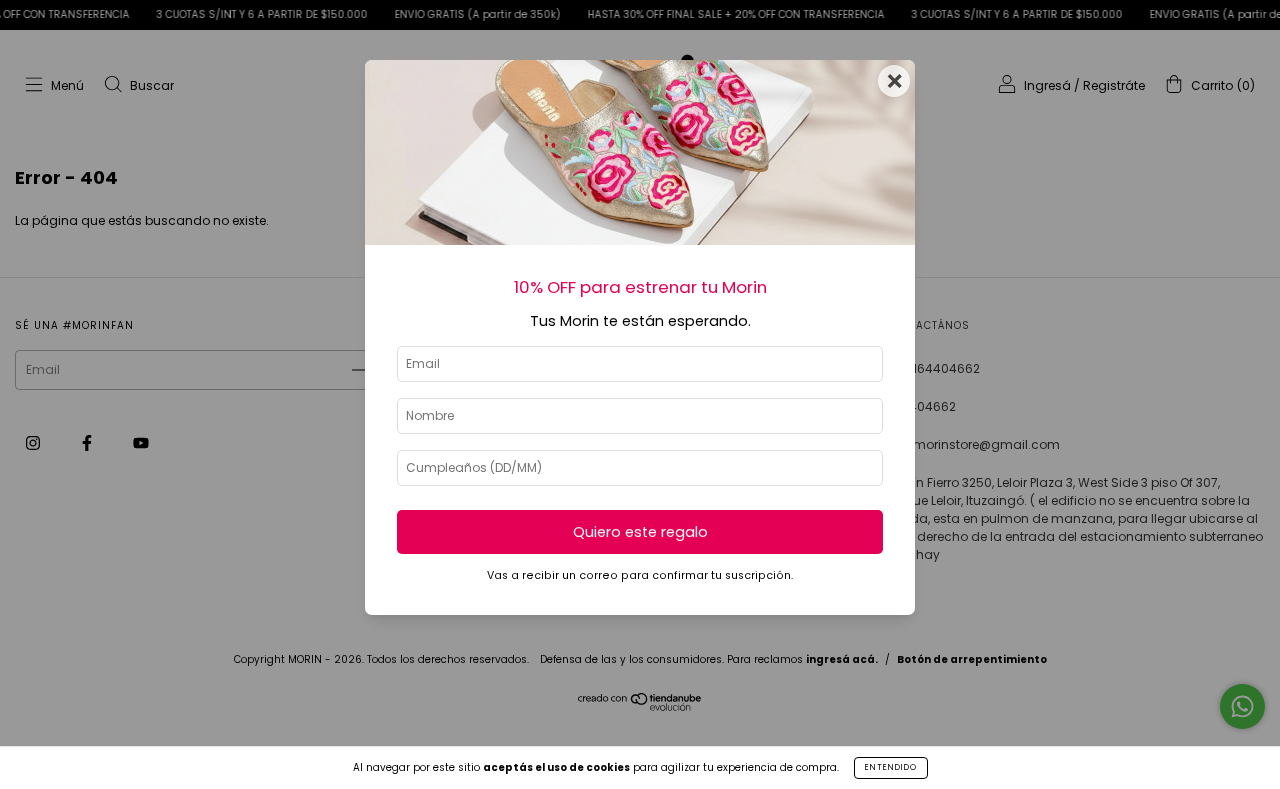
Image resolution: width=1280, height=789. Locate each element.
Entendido (891, 767)
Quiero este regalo (640, 532)
